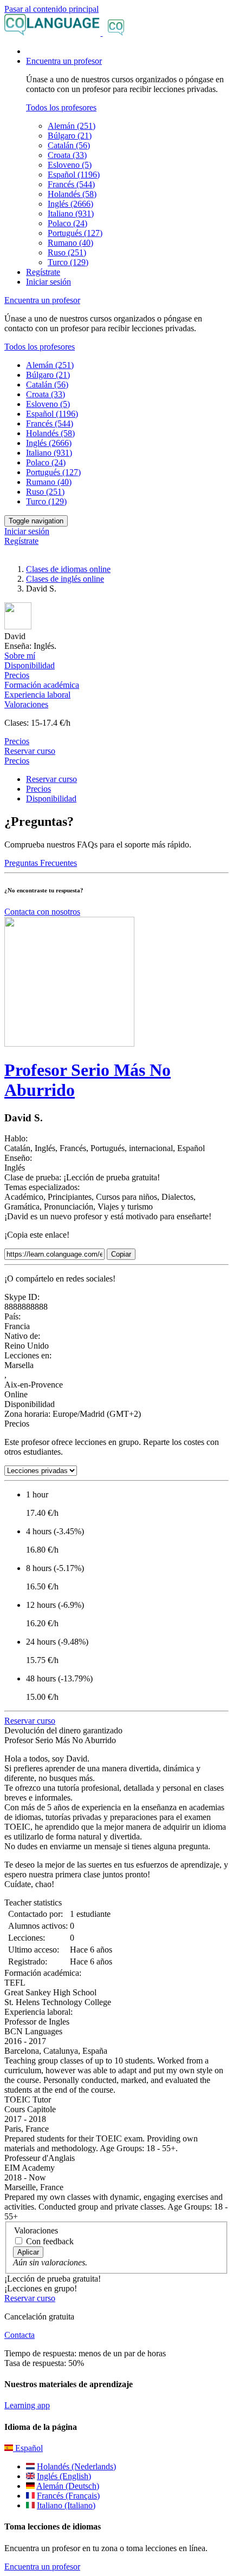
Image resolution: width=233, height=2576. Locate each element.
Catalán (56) (69, 145)
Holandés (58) (72, 194)
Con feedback (50, 2241)
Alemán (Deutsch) (68, 2486)
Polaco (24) (67, 223)
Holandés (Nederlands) (76, 2466)
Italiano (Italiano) (66, 2505)
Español (28, 2448)
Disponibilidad (51, 799)
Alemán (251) (72, 126)
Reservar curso (30, 751)
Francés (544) (71, 184)
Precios (17, 761)
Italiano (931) (71, 213)
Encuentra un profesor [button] (64, 61)
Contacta (20, 2335)
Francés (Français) (68, 2496)
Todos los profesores (61, 107)
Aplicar (28, 2252)
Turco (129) (68, 262)
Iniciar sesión (48, 282)
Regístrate (43, 272)
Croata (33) (67, 155)
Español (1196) (74, 175)
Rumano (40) (70, 243)
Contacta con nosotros (42, 912)
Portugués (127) (75, 233)
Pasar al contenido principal (51, 9)
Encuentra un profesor (42, 2567)
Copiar (121, 1254)
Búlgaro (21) (70, 136)
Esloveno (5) (70, 165)
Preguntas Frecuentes (41, 863)
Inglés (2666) (70, 204)
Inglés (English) (64, 2476)
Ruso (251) (67, 252)
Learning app (27, 2405)
